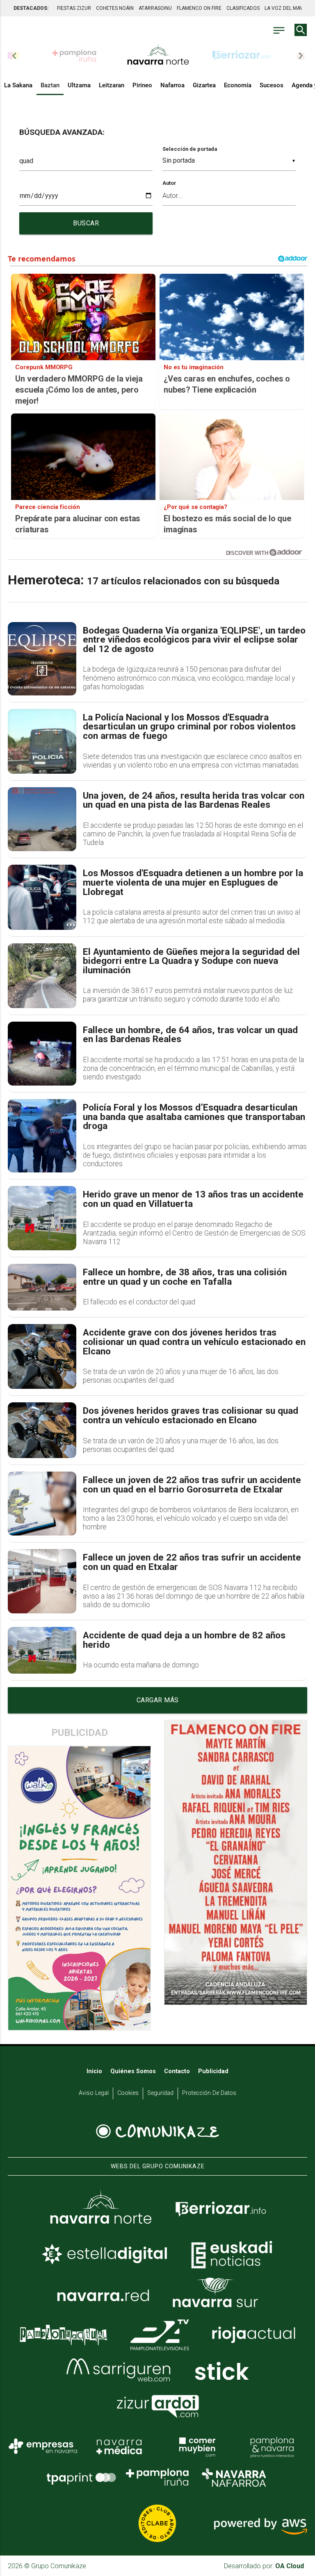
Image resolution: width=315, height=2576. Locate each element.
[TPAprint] (81, 2477)
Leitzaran (112, 85)
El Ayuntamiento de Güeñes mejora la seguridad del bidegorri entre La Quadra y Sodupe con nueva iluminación (191, 961)
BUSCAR (86, 223)
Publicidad (213, 2071)
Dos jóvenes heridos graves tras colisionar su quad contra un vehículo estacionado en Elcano (191, 1416)
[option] (158, 56)
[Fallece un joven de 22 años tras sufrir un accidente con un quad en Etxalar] (42, 1581)
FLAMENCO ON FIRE (199, 8)
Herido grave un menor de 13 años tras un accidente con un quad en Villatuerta (193, 1199)
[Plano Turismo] (272, 2446)
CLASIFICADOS (243, 8)
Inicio (94, 2071)
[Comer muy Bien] (196, 2446)
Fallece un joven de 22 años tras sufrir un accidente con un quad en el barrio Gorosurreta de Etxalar (192, 1485)
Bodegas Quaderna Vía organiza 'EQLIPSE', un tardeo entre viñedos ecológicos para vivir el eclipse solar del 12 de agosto (194, 640)
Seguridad (160, 2093)
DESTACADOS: (31, 8)
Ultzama (79, 85)
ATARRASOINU (155, 8)
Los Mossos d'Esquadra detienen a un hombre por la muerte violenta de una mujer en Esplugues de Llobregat (193, 883)
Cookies (128, 2093)
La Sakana (18, 85)
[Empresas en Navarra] (43, 2446)
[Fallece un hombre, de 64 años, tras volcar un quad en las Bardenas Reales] (42, 1054)
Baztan (50, 85)
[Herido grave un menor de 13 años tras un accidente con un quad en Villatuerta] (42, 1218)
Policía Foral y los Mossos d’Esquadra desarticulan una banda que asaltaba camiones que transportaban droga (194, 1117)
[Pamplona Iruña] (157, 2477)
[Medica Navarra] (119, 2446)
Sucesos (272, 85)
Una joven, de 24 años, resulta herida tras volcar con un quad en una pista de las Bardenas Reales (194, 801)
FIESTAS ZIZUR (74, 8)
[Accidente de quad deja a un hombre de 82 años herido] (42, 1650)
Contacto (177, 2071)
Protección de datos (209, 2093)
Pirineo (142, 85)
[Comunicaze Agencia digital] (157, 2132)
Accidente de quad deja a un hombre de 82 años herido (184, 1640)
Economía (238, 85)
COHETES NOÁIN (115, 8)
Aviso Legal (94, 2093)
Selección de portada (190, 149)
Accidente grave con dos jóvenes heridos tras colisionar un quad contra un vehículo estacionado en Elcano (194, 1342)
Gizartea (204, 85)
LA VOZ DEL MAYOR (287, 8)
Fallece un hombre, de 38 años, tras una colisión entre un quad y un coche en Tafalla (185, 1277)
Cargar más (158, 1700)
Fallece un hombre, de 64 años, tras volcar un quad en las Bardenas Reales (190, 1035)
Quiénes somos (133, 2071)
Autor (169, 183)
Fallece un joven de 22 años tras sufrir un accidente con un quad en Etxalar (192, 1562)
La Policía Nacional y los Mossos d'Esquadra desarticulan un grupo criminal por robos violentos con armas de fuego (189, 727)
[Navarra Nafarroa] (234, 2477)
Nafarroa (172, 85)
